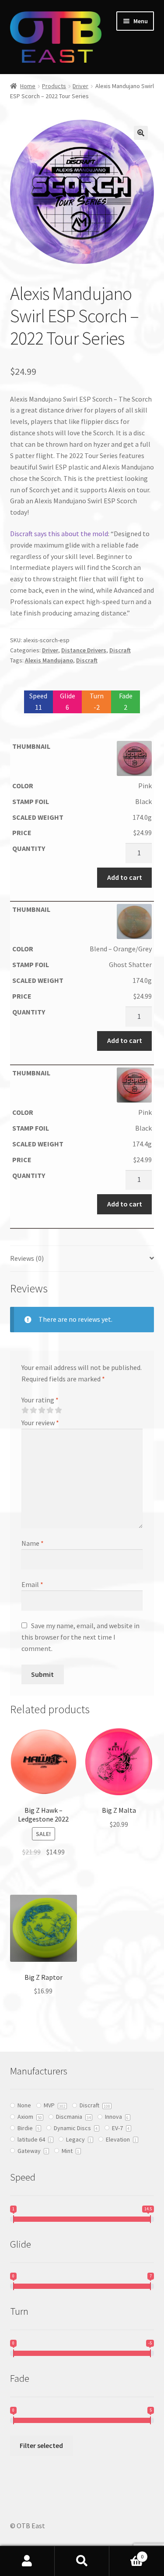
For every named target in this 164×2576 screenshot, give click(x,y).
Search (82, 2561)
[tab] (82, 1259)
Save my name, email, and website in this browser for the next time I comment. (80, 1637)
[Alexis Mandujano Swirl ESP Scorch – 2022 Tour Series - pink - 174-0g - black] (82, 758)
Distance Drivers (84, 650)
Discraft (120, 650)
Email (32, 1584)
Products (54, 86)
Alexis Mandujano (49, 660)
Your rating (40, 1400)
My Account (27, 2561)
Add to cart (125, 877)
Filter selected (41, 2445)
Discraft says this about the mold (59, 534)
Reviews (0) (27, 1258)
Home (28, 86)
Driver (80, 86)
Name (33, 1543)
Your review (40, 1423)
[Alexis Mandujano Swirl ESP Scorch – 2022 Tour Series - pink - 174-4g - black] (82, 1085)
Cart (126, 2553)
